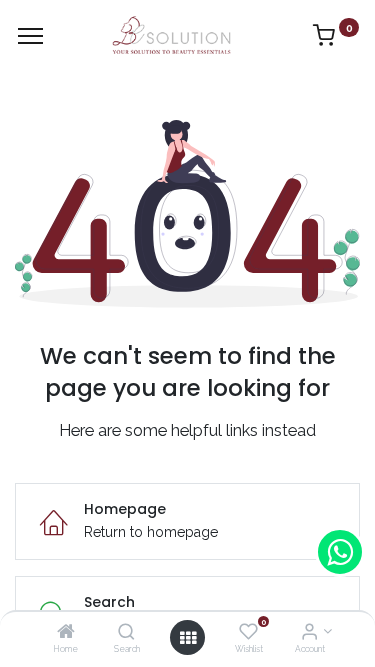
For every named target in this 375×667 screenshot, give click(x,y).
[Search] (126, 633)
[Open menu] (188, 638)
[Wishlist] (248, 633)
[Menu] (30, 36)
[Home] (66, 633)
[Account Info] (309, 633)
